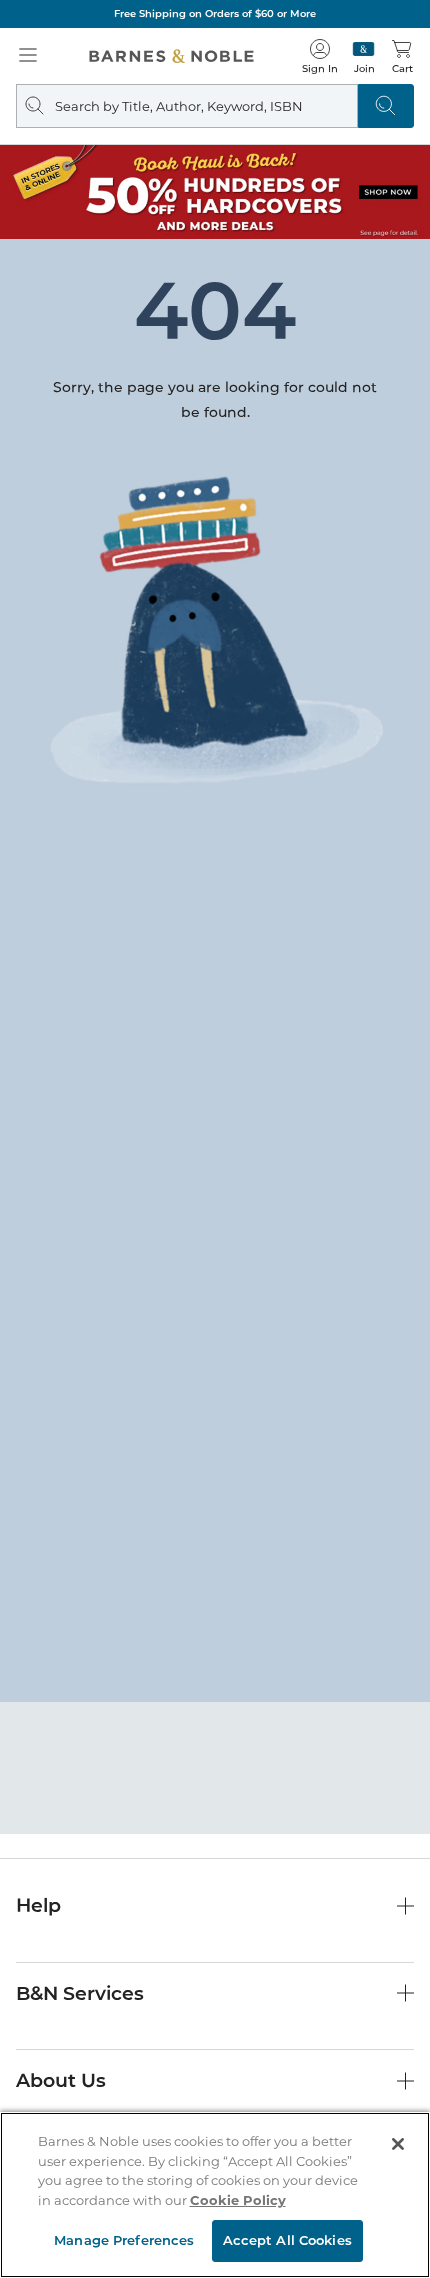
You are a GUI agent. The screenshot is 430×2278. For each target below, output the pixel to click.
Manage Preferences (124, 2240)
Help (38, 1905)
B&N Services (80, 1993)
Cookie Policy (238, 2200)
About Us (61, 2080)
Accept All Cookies (287, 2240)
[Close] (398, 2144)
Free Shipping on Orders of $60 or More (215, 13)
